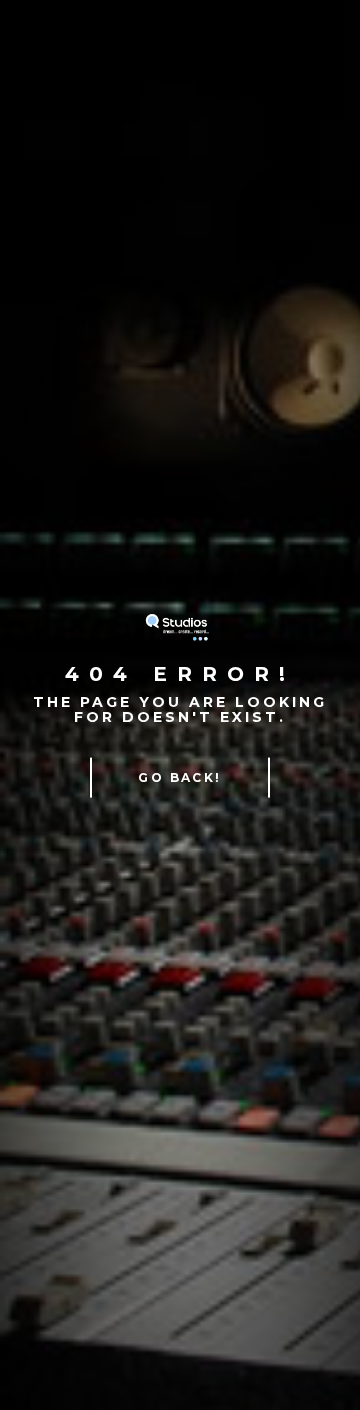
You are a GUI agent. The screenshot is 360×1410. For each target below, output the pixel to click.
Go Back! (179, 776)
